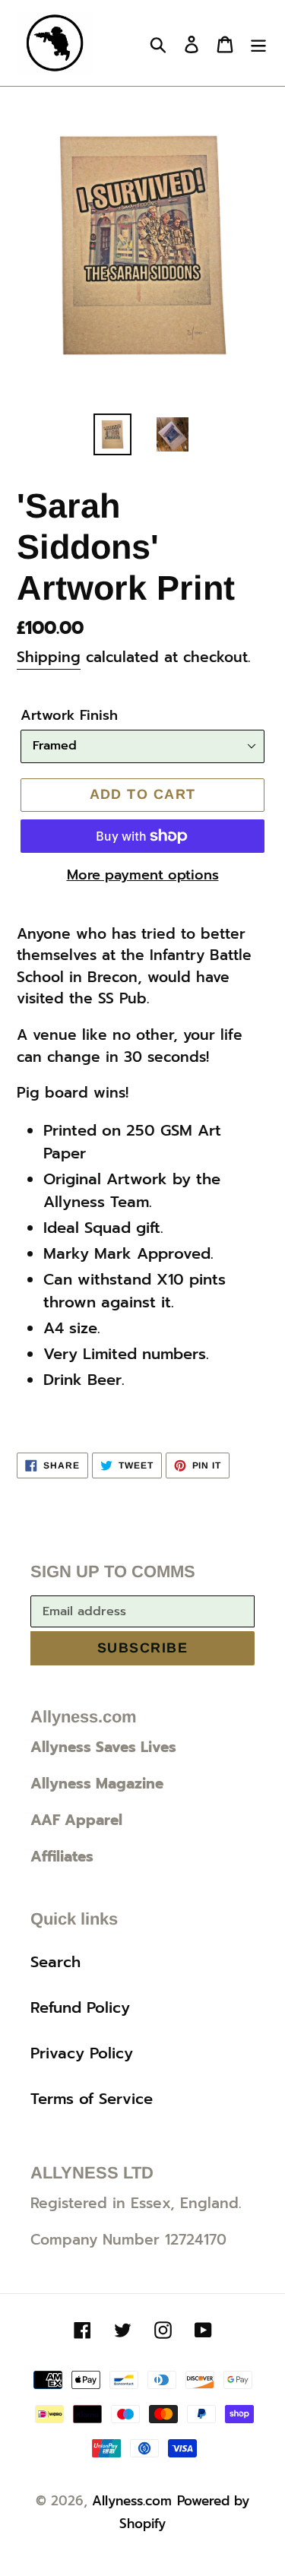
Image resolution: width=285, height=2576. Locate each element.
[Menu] (258, 43)
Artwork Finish (69, 716)
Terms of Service (92, 2099)
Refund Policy (80, 2007)
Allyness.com (132, 2501)
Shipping (49, 657)
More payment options (143, 875)
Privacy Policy (82, 2053)
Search (55, 1962)
